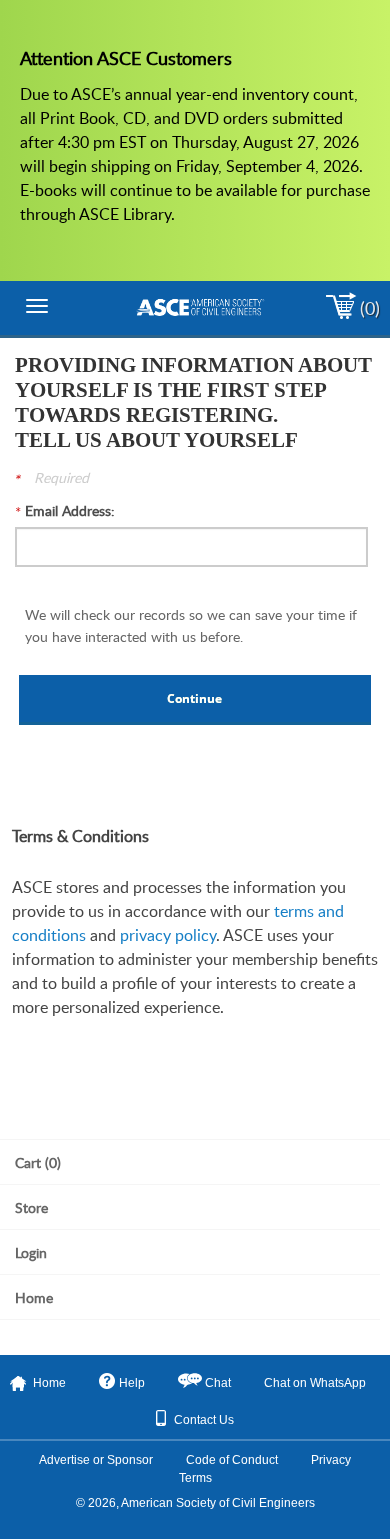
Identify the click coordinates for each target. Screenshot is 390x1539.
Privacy (331, 1460)
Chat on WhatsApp (315, 1383)
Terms (195, 1478)
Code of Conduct (232, 1460)
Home (49, 1383)
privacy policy (168, 935)
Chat (218, 1383)
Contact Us (204, 1420)
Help (132, 1383)
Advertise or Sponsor (96, 1460)
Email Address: (70, 510)
